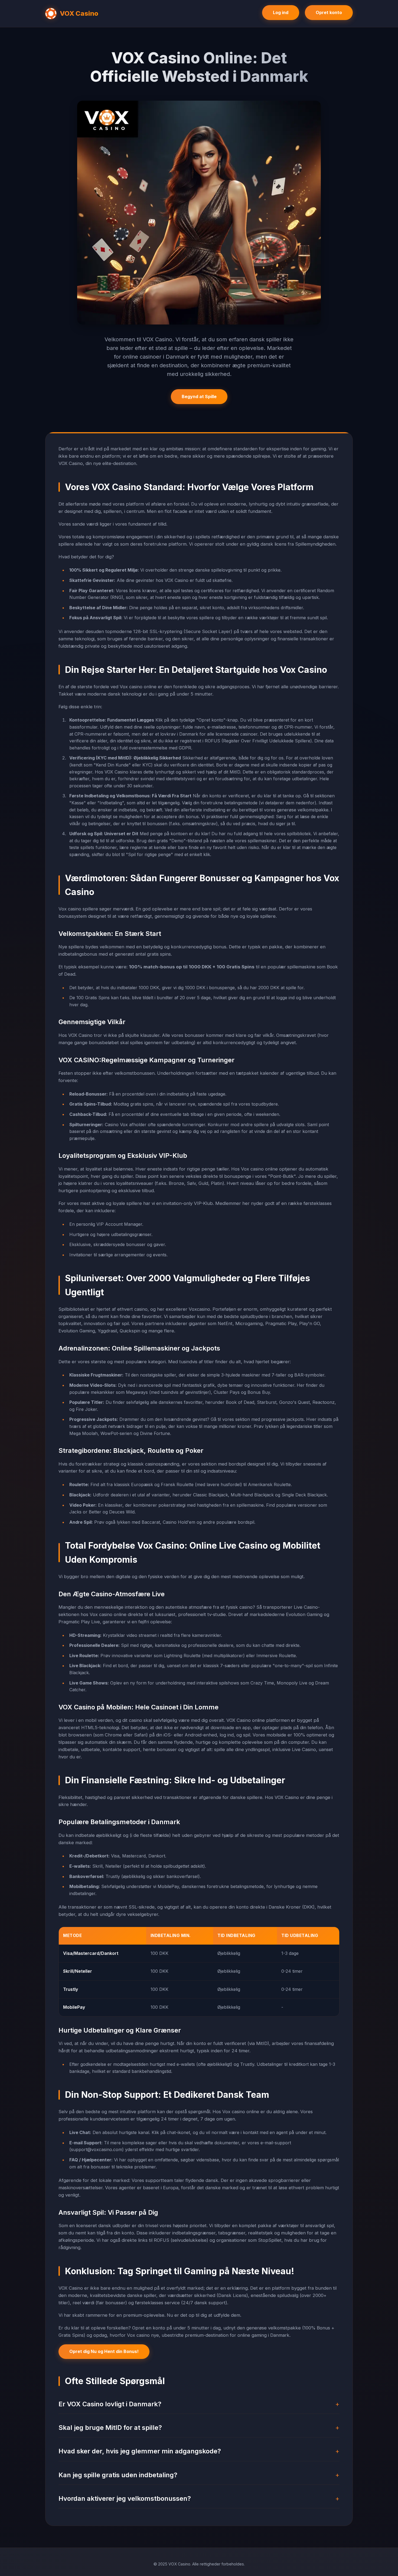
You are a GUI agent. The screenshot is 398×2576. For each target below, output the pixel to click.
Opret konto (329, 12)
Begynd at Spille (199, 396)
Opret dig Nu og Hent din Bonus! (104, 2351)
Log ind (281, 12)
